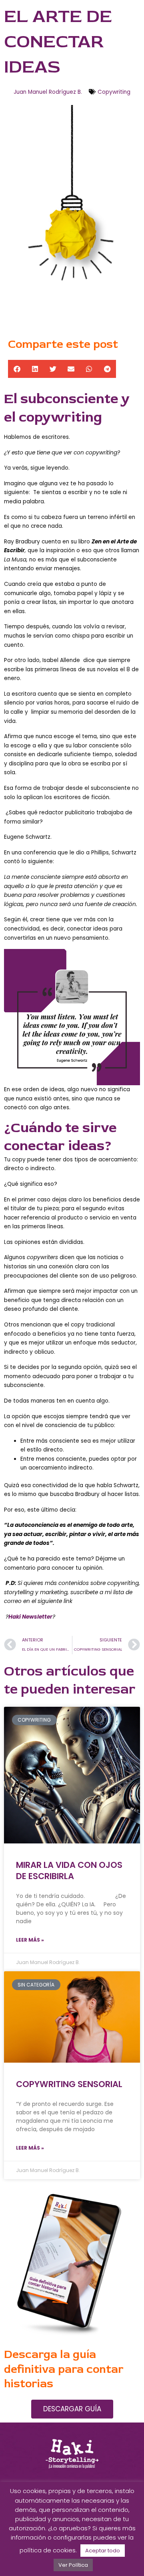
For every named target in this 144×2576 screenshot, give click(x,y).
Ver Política (73, 2565)
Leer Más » (30, 1940)
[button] (17, 369)
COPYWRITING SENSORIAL (69, 2084)
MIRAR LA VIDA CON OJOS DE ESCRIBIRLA (69, 1870)
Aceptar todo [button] (103, 2551)
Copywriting (114, 92)
